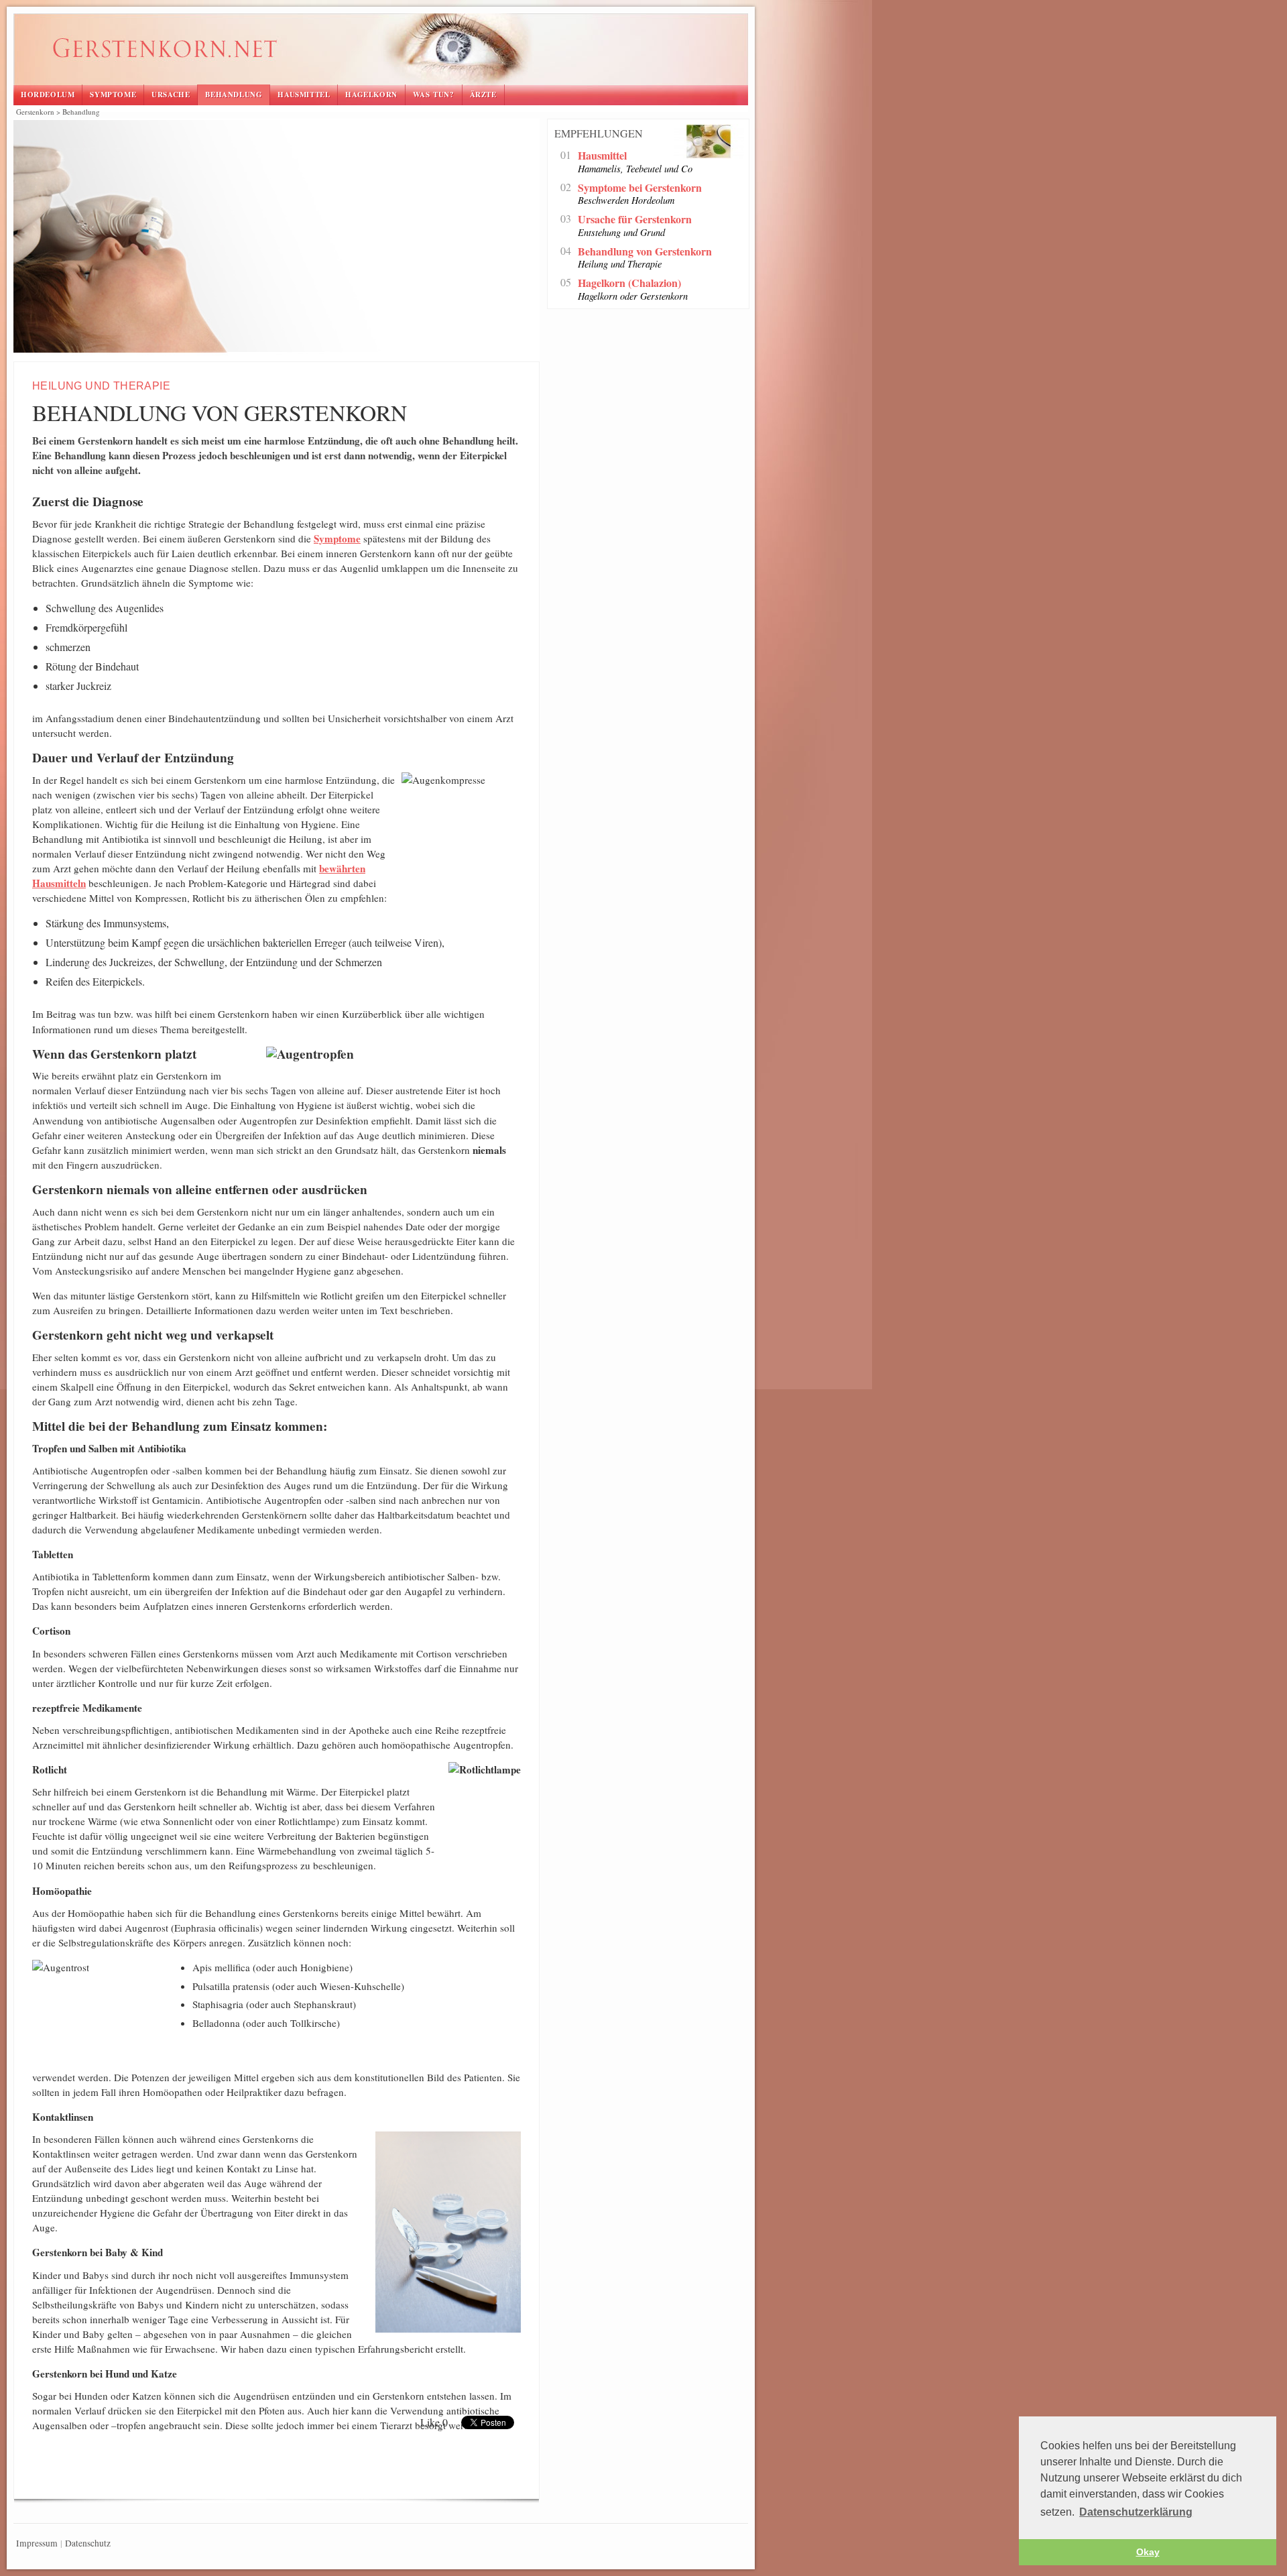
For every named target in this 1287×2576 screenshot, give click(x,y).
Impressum (37, 2543)
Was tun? (434, 95)
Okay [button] (1148, 2552)
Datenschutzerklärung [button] (1136, 2512)
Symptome (113, 95)
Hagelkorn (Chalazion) (629, 283)
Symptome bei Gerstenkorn (640, 188)
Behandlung (234, 95)
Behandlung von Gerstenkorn (343, 51)
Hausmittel (304, 95)
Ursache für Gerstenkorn (635, 220)
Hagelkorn (371, 95)
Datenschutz (88, 2543)
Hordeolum (48, 95)
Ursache (171, 95)
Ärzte (483, 95)
